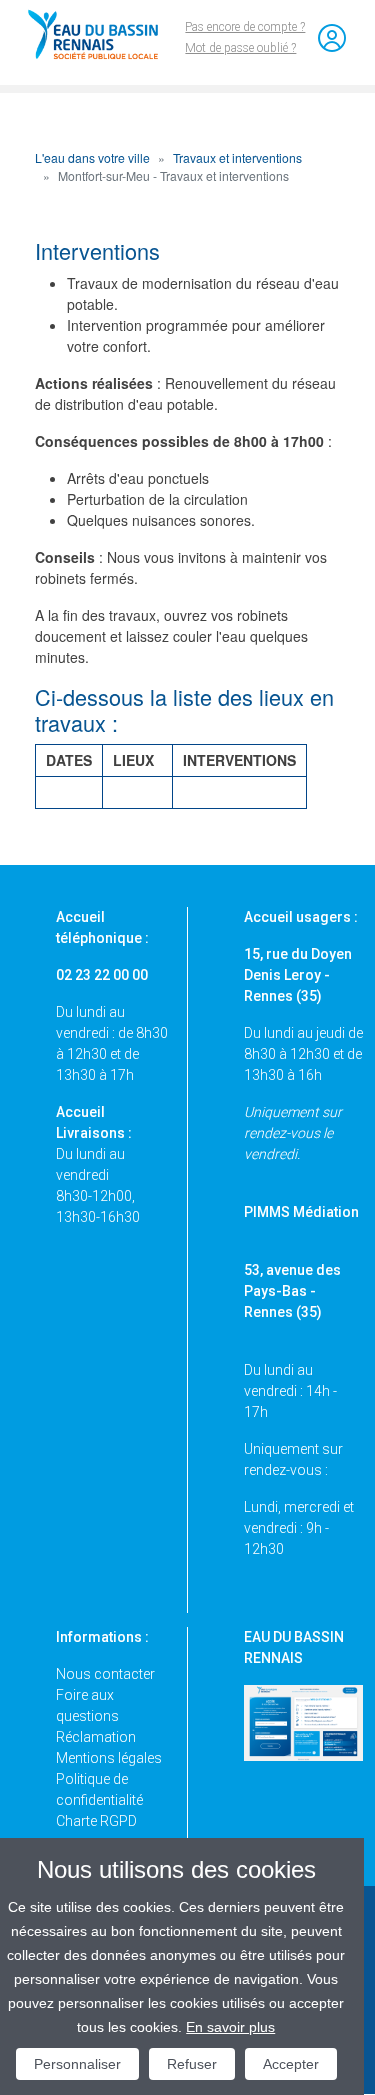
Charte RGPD (96, 1821)
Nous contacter (105, 1674)
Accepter (291, 2064)
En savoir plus (230, 2027)
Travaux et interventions (237, 157)
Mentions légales (109, 1758)
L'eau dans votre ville (92, 157)
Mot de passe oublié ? (240, 48)
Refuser (192, 2064)
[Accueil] (101, 34)
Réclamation (96, 1737)
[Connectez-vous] (332, 38)
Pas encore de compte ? (245, 27)
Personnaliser (77, 2064)
